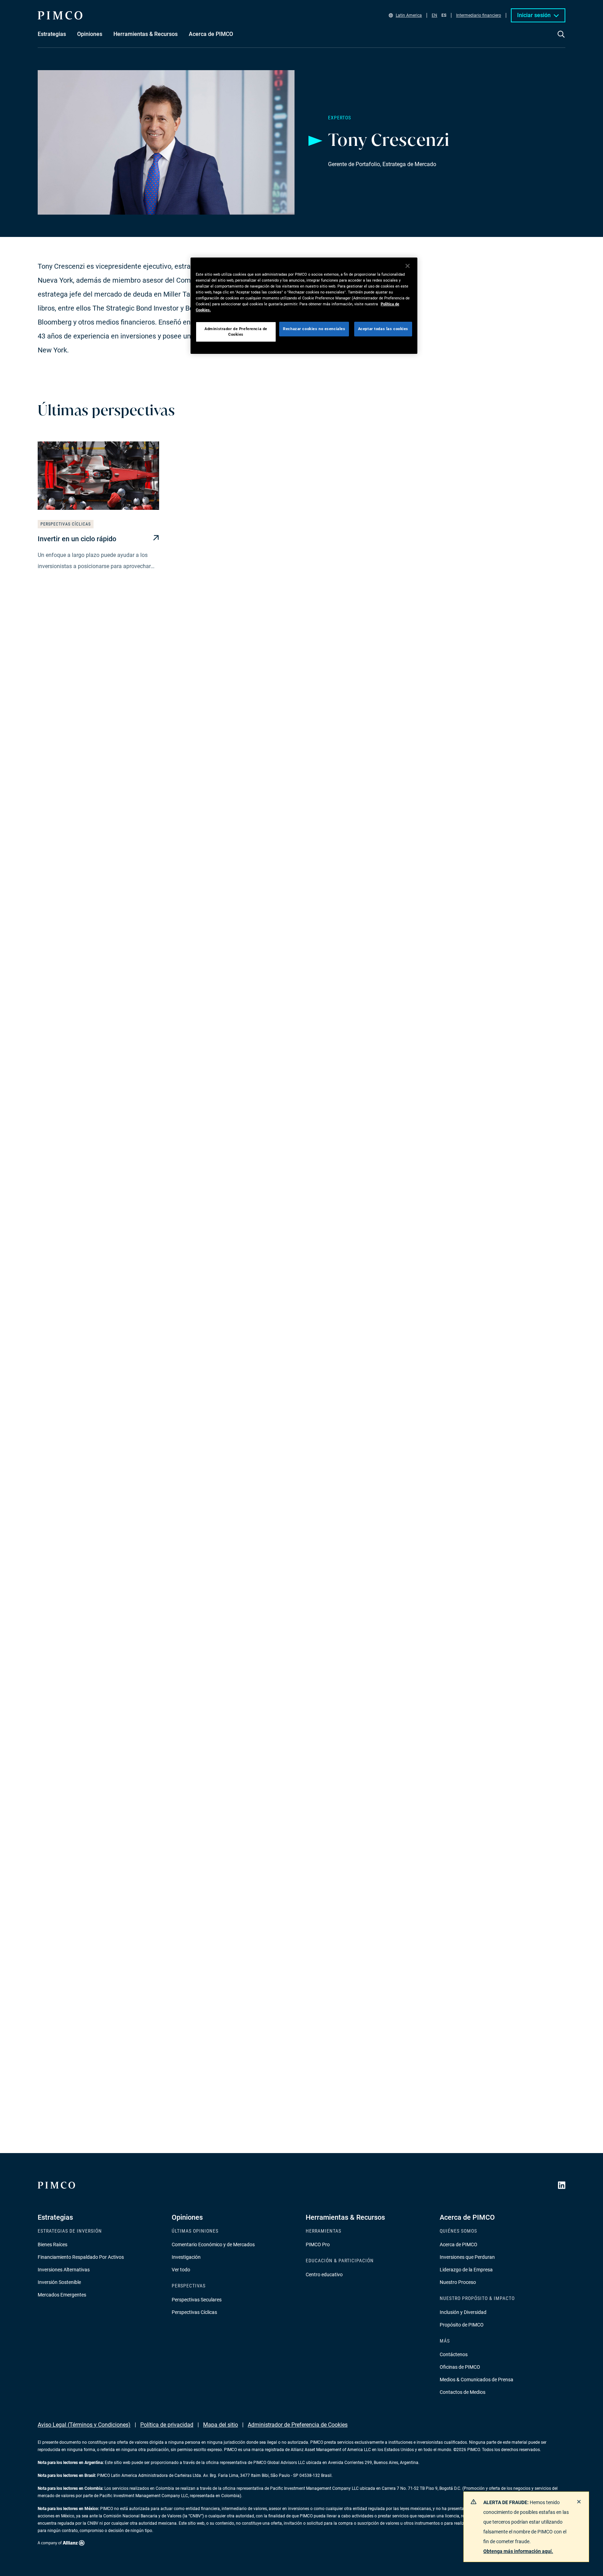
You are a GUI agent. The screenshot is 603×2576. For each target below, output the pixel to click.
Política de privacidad (167, 2425)
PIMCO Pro (318, 2244)
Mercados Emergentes (62, 2295)
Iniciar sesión (534, 15)
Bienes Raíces (53, 2244)
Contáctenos (454, 2354)
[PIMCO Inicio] (60, 15)
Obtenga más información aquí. (518, 2551)
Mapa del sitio (221, 2425)
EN (434, 15)
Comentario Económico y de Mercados (213, 2244)
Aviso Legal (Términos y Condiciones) (84, 2425)
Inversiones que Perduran (467, 2257)
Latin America (409, 15)
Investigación (186, 2257)
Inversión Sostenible (59, 2282)
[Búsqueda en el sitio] (561, 39)
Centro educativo (324, 2275)
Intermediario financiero (479, 15)
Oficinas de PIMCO (460, 2367)
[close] (579, 2502)
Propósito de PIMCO (462, 2325)
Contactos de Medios (463, 2392)
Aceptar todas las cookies (383, 329)
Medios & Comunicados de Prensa (477, 2380)
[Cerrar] (408, 266)
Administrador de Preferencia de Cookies (298, 2425)
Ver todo (181, 2270)
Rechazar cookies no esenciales (314, 329)
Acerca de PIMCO (459, 2244)
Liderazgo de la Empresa (466, 2270)
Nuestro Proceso (458, 2282)
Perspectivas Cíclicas (194, 2312)
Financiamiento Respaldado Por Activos (81, 2257)
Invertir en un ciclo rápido (77, 539)
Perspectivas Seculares (197, 2300)
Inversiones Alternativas (64, 2270)
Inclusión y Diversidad (463, 2312)
